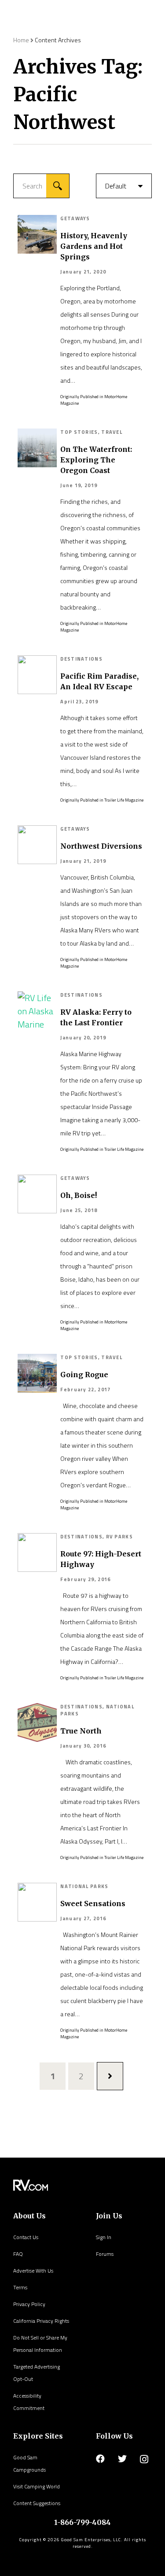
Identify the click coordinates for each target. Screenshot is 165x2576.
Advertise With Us (33, 2271)
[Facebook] (100, 2459)
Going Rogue (84, 1375)
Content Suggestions (37, 2503)
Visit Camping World (37, 2486)
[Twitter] (122, 2459)
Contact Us (26, 2237)
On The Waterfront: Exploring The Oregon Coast (96, 460)
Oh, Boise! (79, 1195)
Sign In (104, 2237)
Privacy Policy (29, 2304)
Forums (105, 2254)
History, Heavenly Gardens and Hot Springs (94, 246)
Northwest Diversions (101, 846)
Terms (20, 2287)
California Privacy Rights (41, 2321)
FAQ (18, 2254)
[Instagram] (144, 2459)
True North (81, 1731)
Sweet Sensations (93, 1903)
